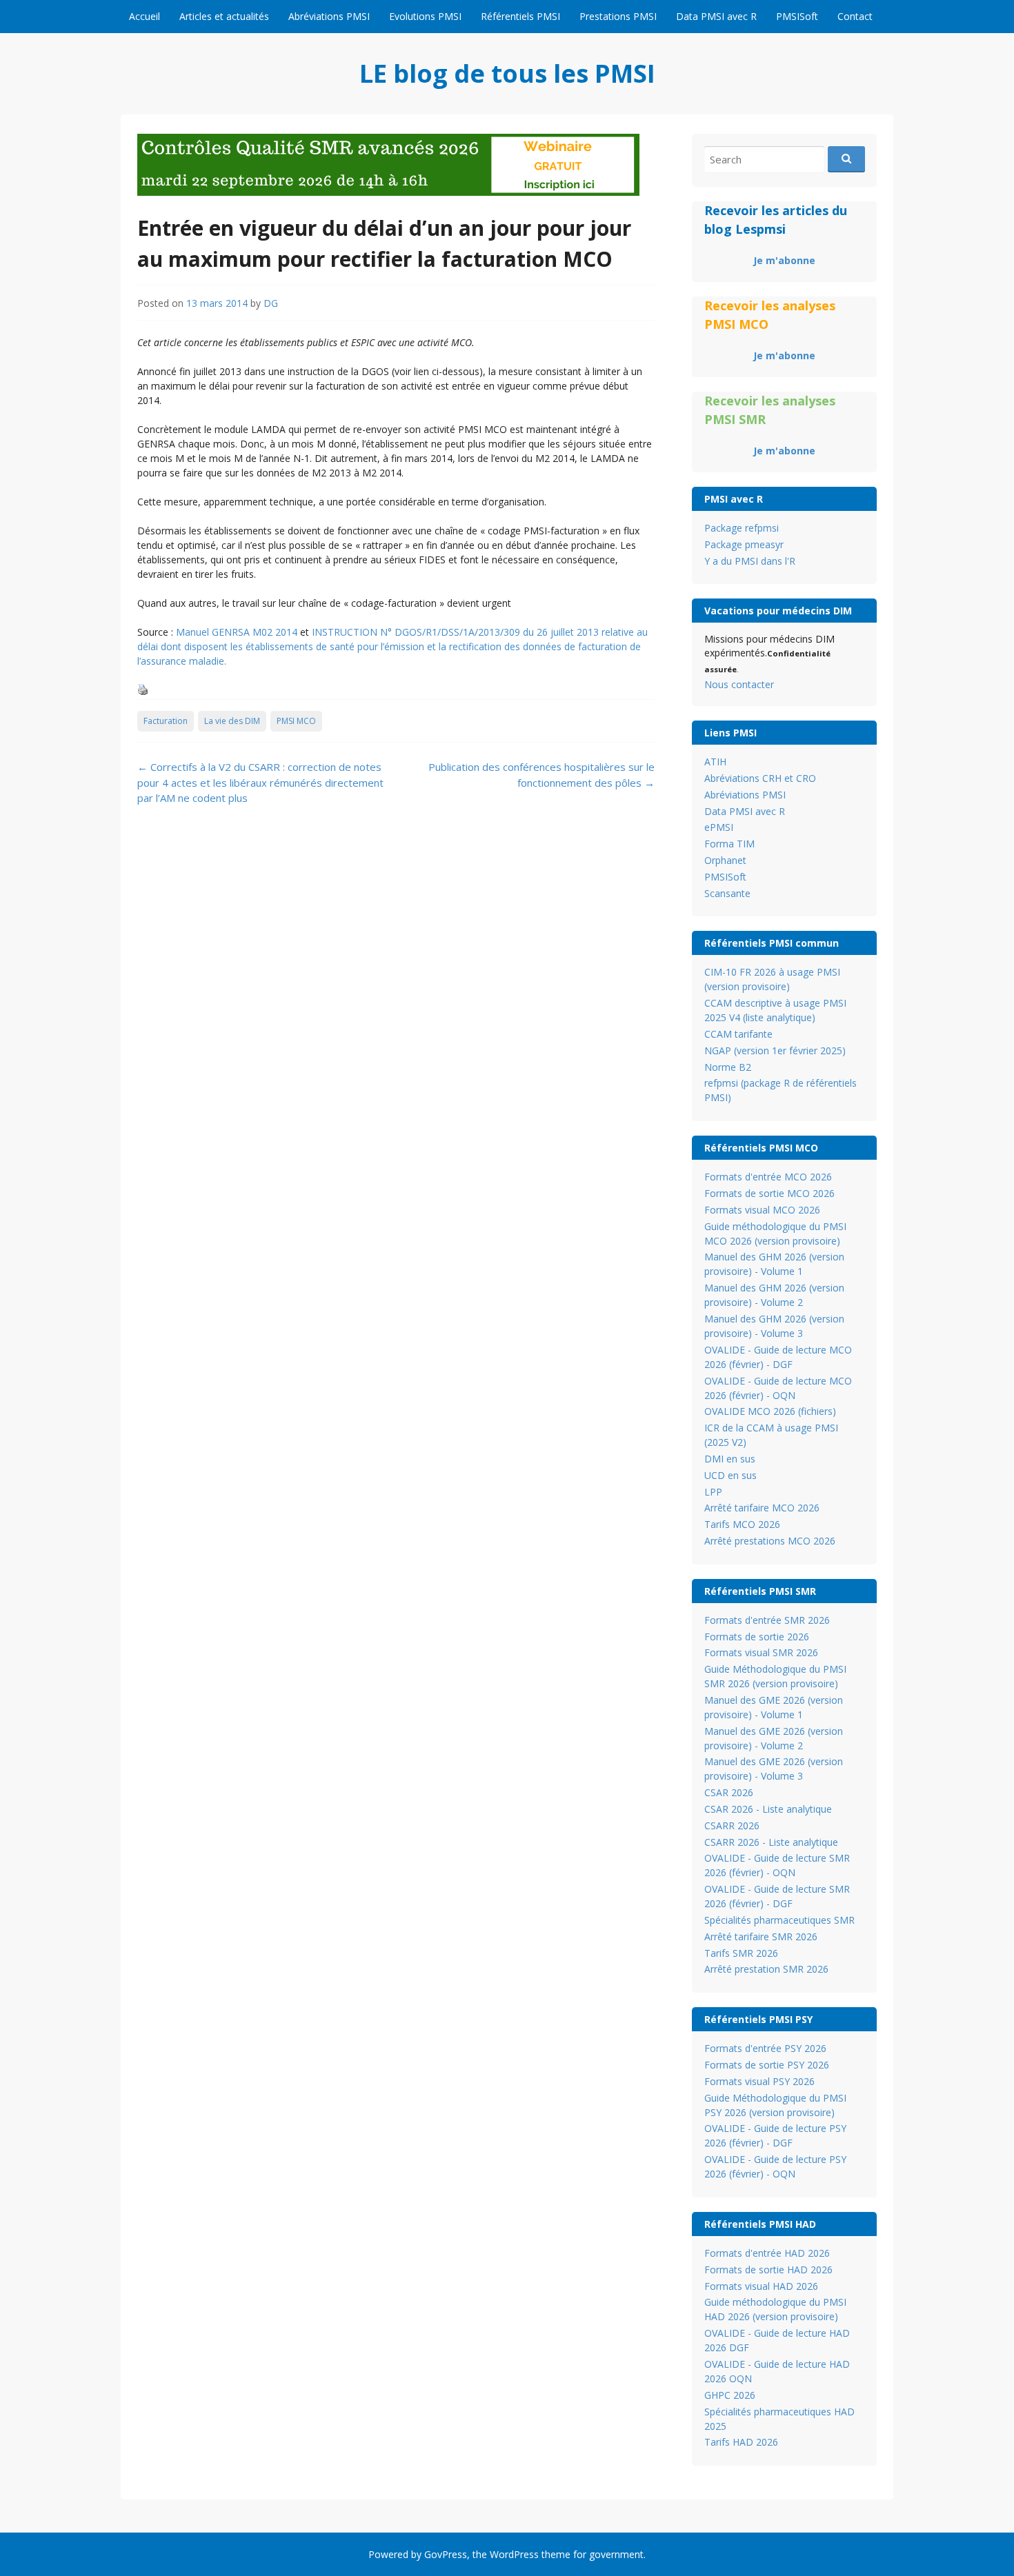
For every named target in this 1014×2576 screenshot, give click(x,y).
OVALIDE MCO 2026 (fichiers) (770, 1411)
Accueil (145, 16)
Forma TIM (729, 844)
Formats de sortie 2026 (757, 1637)
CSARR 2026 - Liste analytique (771, 1842)
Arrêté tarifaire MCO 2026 (762, 1508)
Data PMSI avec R (716, 16)
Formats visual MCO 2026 (762, 1210)
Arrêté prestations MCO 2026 (770, 1541)
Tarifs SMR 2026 (741, 1953)
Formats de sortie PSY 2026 (767, 2065)
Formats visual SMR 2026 (761, 1652)
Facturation (166, 721)
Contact (855, 16)
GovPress (446, 2554)
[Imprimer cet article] (143, 691)
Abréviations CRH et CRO (760, 778)
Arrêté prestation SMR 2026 (766, 1969)
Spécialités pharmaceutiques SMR (779, 1920)
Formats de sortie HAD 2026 (768, 2270)
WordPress (514, 2554)
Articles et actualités (224, 16)
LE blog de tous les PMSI (507, 73)
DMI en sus (730, 1459)
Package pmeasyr (744, 544)
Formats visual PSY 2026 (759, 2081)
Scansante (727, 893)
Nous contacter (739, 684)
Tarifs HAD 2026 (741, 2442)
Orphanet (725, 860)
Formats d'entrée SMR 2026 (767, 1620)
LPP (713, 1492)
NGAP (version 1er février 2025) (775, 1050)
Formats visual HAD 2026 (761, 2286)
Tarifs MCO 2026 (742, 1524)
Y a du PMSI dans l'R (750, 561)
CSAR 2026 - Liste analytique (768, 1809)
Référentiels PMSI (520, 16)
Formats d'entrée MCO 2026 (768, 1177)
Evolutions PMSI (425, 16)
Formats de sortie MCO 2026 (769, 1193)
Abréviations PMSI (329, 16)
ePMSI (719, 827)
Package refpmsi (742, 528)
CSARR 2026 (732, 1825)
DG (271, 303)
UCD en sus (730, 1475)
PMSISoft (797, 16)
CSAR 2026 (729, 1792)
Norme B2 (728, 1067)
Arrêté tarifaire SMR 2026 (761, 1936)
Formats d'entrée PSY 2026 (765, 2048)
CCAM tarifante (738, 1034)
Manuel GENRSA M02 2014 (237, 632)
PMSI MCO (296, 721)
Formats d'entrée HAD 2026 (767, 2253)
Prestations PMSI (618, 16)
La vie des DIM (232, 721)
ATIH (715, 762)
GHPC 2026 (730, 2395)
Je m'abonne (784, 260)
